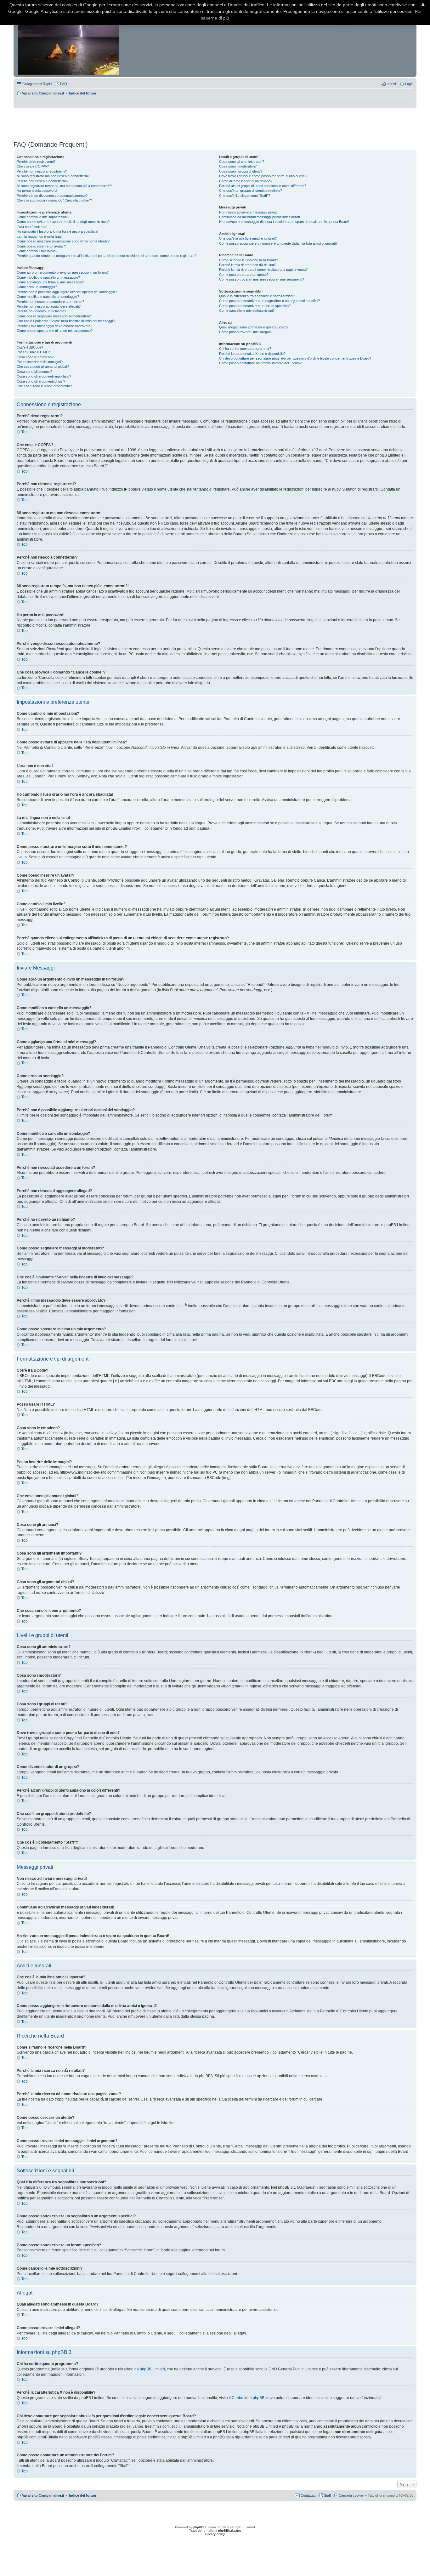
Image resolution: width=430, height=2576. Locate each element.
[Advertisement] (215, 122)
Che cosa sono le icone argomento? (44, 386)
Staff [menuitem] (327, 2495)
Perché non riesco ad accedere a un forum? (50, 302)
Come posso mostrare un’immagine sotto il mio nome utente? (63, 241)
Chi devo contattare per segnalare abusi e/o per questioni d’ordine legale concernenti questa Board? (295, 358)
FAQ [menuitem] (64, 84)
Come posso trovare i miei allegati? (246, 332)
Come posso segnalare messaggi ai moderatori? (54, 316)
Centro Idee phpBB (248, 2398)
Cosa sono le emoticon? (35, 357)
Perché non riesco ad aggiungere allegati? (49, 306)
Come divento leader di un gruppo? (246, 181)
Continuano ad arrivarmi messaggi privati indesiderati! (260, 217)
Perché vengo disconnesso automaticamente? (52, 196)
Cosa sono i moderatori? (238, 166)
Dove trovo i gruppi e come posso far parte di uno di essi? (263, 176)
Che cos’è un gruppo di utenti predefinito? (251, 190)
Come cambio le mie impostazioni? (43, 217)
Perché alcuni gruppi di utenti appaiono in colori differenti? (263, 186)
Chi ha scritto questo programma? (245, 349)
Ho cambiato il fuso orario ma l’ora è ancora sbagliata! (57, 231)
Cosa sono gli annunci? (34, 372)
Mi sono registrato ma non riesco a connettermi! (53, 176)
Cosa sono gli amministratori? (242, 162)
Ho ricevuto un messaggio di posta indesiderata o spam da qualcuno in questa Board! (284, 222)
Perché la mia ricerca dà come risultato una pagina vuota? (263, 270)
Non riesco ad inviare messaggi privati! (249, 212)
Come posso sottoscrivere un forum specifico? (255, 306)
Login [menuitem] (409, 84)
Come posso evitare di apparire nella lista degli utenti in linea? (63, 222)
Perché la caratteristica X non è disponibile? (252, 354)
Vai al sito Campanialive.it (43, 93)
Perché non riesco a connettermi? (42, 181)
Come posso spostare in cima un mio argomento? (55, 331)
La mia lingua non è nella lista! (39, 236)
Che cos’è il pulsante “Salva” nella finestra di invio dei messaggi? (66, 321)
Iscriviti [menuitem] (392, 84)
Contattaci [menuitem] (308, 2495)
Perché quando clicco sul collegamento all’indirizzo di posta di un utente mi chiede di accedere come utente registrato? (107, 256)
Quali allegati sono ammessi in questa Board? (254, 327)
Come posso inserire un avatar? (41, 246)
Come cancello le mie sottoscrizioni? (247, 310)
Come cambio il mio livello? (37, 251)
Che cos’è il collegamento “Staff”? (245, 196)
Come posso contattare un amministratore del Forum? (260, 363)
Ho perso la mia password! (37, 190)
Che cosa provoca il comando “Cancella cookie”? (54, 200)
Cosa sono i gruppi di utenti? (241, 171)
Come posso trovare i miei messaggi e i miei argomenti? (262, 279)
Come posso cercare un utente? (244, 275)
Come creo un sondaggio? (37, 287)
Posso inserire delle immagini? (40, 362)
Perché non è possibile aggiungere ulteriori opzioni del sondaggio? (67, 292)
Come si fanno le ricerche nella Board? (249, 260)
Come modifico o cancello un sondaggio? (48, 297)
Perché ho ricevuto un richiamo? (41, 311)
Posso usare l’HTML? (33, 352)
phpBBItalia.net (229, 2531)
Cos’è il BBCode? (30, 347)
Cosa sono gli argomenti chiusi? (41, 381)
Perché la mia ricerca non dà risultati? (248, 265)
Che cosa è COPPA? (33, 166)
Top (25, 432)
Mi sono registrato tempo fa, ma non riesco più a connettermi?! (64, 186)
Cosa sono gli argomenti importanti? (44, 376)
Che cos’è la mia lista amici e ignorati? (248, 238)
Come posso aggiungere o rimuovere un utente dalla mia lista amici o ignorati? (278, 243)
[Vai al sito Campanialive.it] (69, 40)
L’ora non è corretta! (32, 227)
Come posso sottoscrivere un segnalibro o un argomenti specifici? (269, 301)
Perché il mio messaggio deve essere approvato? (54, 326)
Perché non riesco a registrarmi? (42, 171)
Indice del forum (82, 93)
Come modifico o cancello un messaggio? (48, 277)
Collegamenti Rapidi (37, 84)
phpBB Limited (152, 2369)
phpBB (198, 2527)
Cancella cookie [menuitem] (351, 2495)
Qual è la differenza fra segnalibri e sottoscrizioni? (257, 296)
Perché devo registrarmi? (36, 162)
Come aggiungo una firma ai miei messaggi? (50, 282)
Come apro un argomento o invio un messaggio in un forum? (63, 272)
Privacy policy (215, 2534)
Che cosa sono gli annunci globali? (43, 367)
